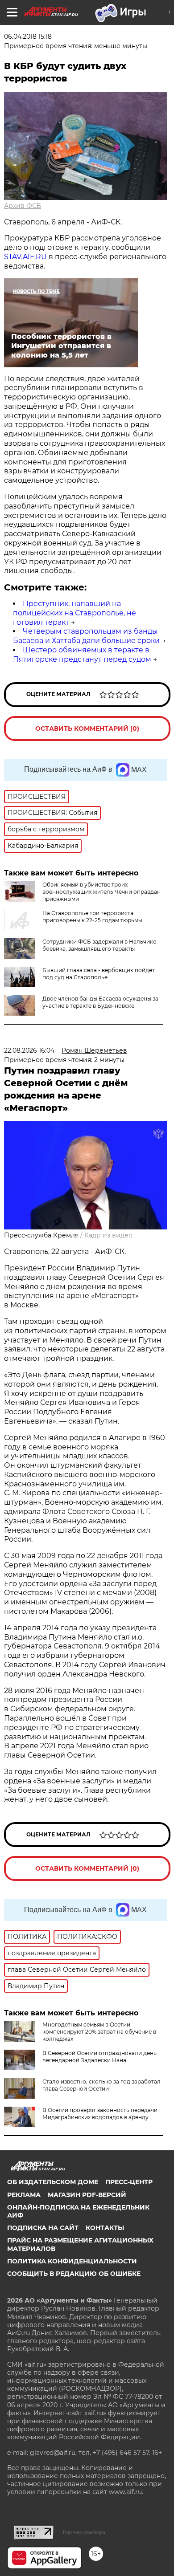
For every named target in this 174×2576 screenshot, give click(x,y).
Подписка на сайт (43, 2228)
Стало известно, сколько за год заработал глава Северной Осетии (101, 2085)
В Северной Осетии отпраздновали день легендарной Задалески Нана (99, 2057)
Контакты (105, 2228)
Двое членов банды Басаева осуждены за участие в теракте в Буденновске (100, 1002)
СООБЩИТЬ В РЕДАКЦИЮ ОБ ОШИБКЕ (74, 2274)
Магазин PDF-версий (87, 2195)
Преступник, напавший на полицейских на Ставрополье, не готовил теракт (75, 613)
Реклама (24, 2195)
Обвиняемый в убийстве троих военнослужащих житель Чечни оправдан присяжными (101, 892)
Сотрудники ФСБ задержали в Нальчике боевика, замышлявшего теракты (99, 945)
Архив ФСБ (23, 206)
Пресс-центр (129, 2182)
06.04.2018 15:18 (28, 37)
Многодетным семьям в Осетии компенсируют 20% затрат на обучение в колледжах (99, 2032)
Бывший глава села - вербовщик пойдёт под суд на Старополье (99, 974)
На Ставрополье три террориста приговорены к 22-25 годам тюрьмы (92, 917)
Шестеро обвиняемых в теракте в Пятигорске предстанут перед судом (82, 655)
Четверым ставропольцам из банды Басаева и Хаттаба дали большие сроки (86, 636)
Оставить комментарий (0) (87, 728)
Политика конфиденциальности (72, 2261)
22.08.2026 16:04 (29, 1050)
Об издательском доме (53, 2182)
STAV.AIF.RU (25, 257)
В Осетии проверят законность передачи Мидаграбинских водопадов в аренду (100, 2114)
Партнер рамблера (84, 2532)
